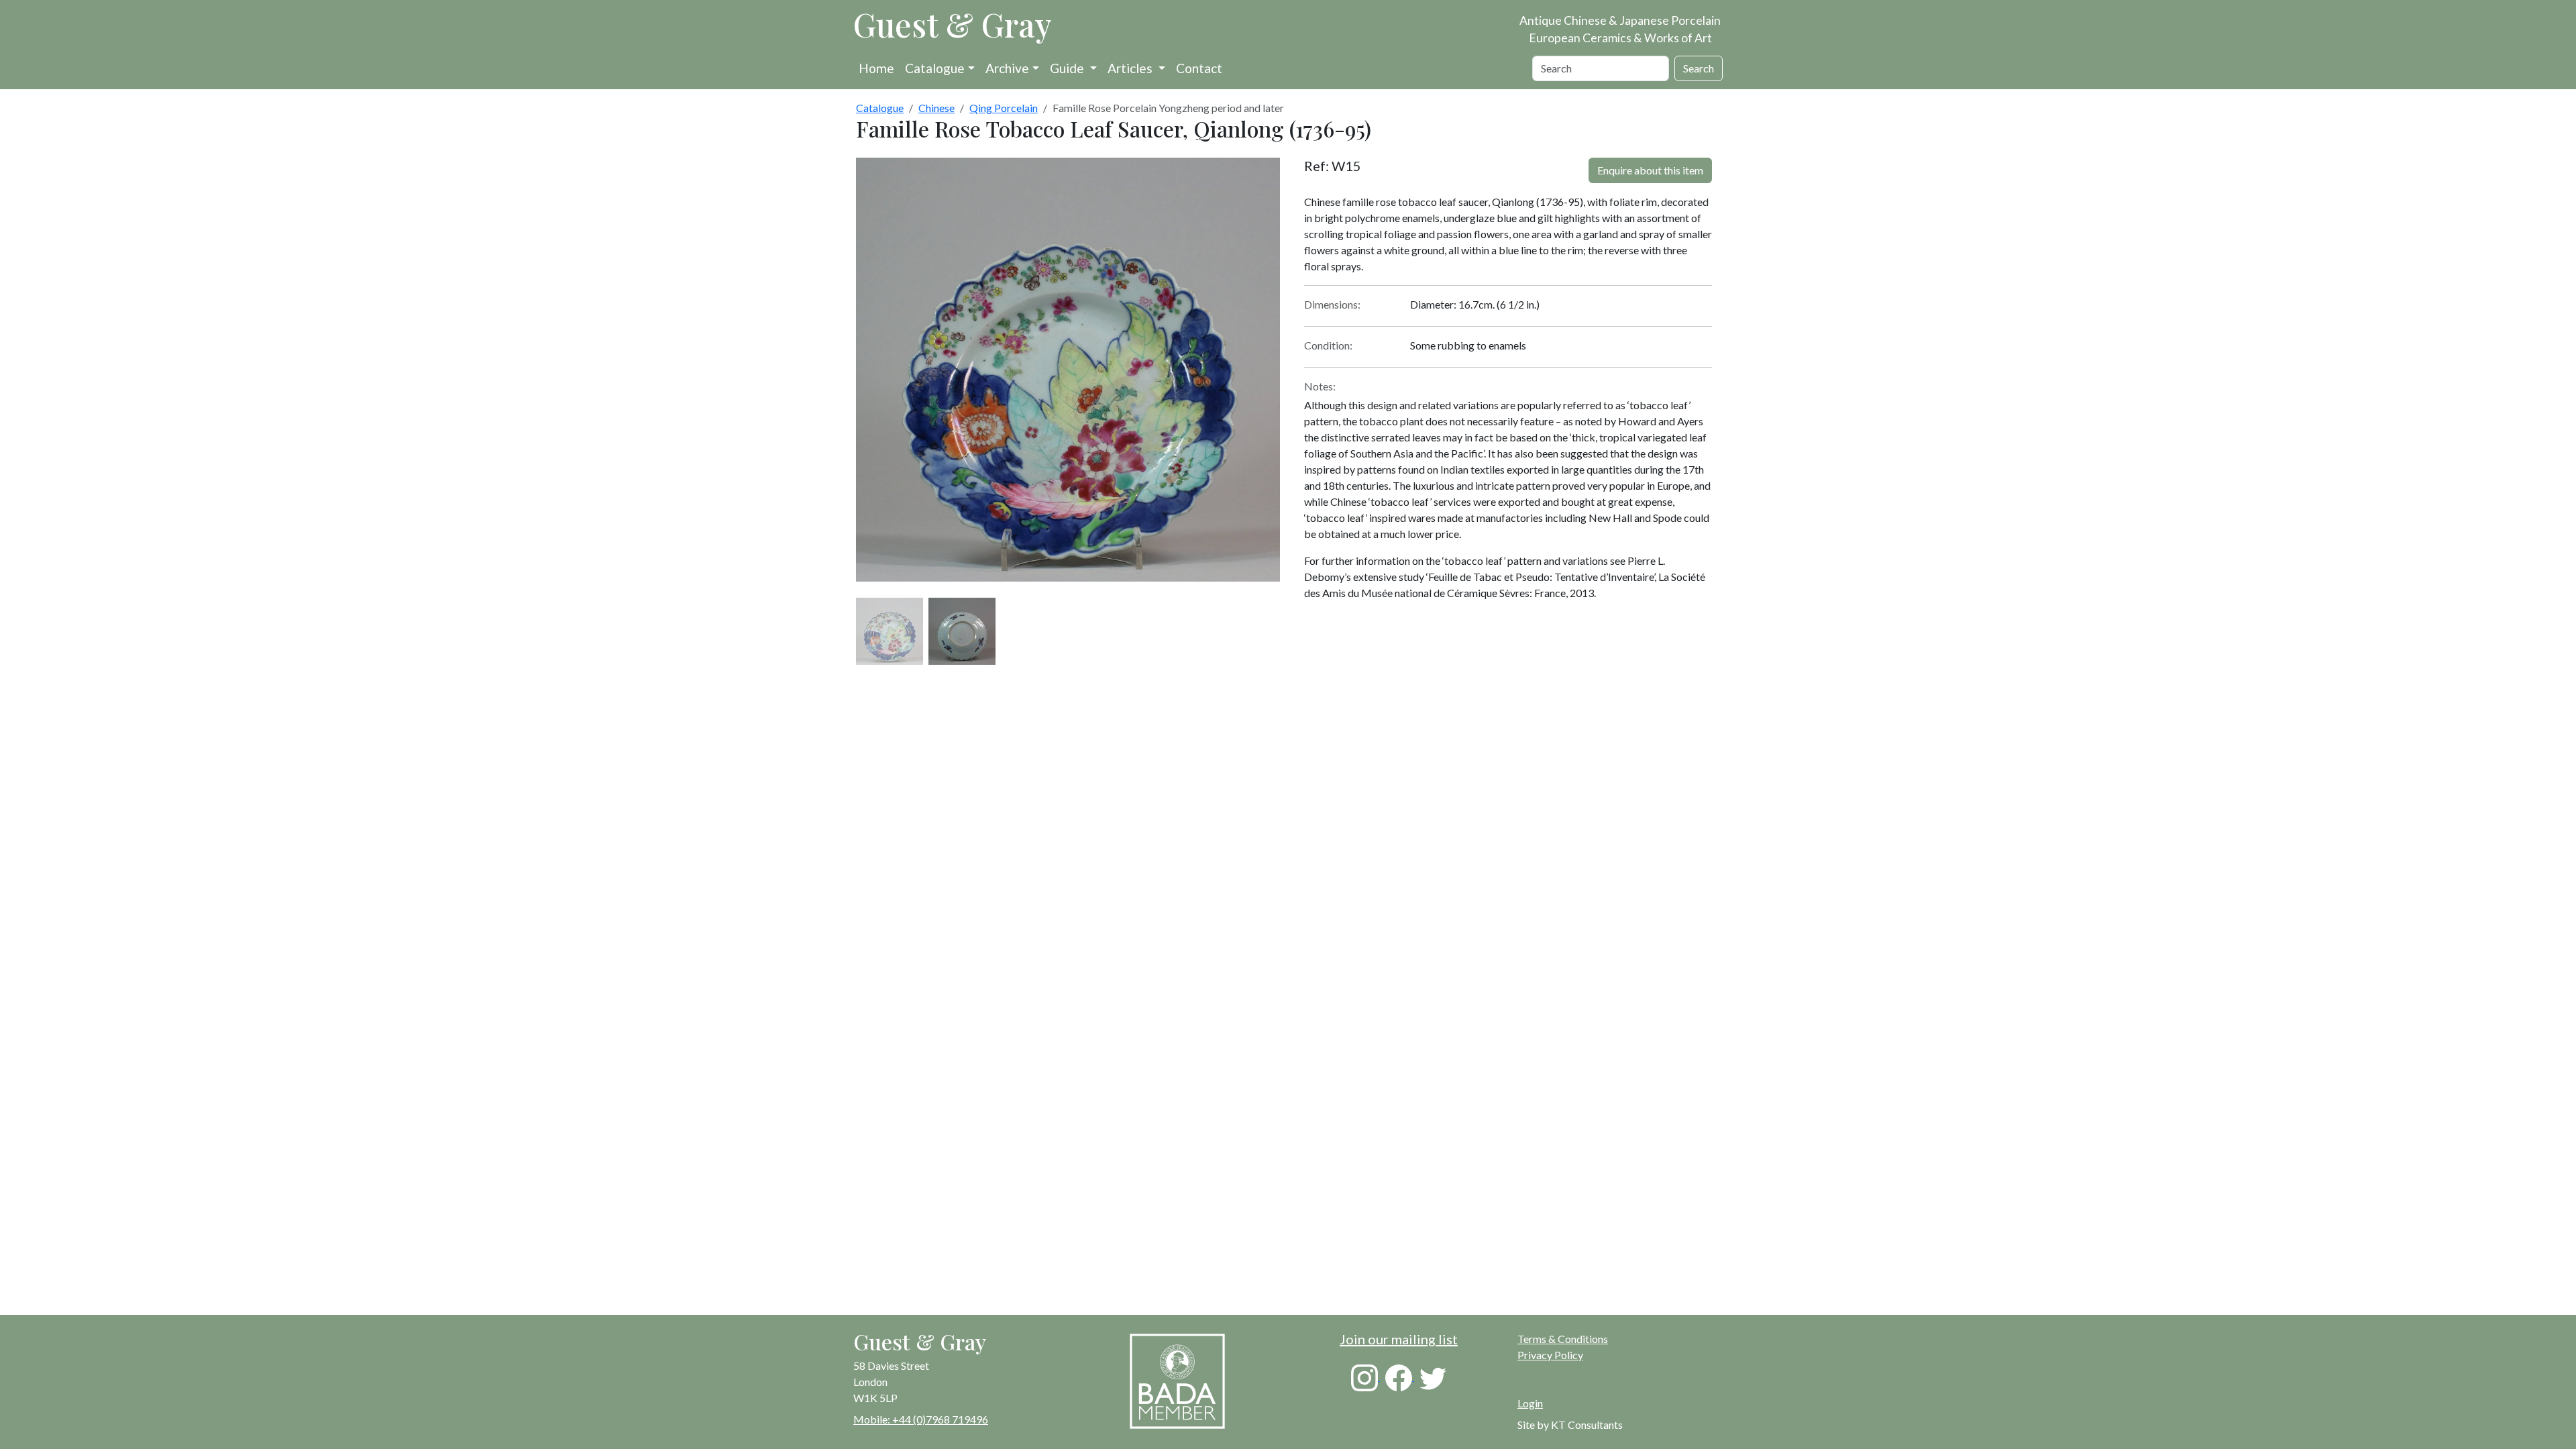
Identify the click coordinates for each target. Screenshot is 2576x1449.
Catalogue (935, 68)
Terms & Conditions (1563, 1339)
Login (1530, 1403)
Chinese (936, 108)
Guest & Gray (953, 24)
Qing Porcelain (1004, 108)
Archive (1007, 68)
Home (876, 68)
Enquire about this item (1650, 170)
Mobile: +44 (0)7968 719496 (921, 1419)
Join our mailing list (1399, 1339)
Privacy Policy (1550, 1355)
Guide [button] (1068, 68)
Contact (1199, 68)
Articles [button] (1131, 68)
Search (1699, 68)
